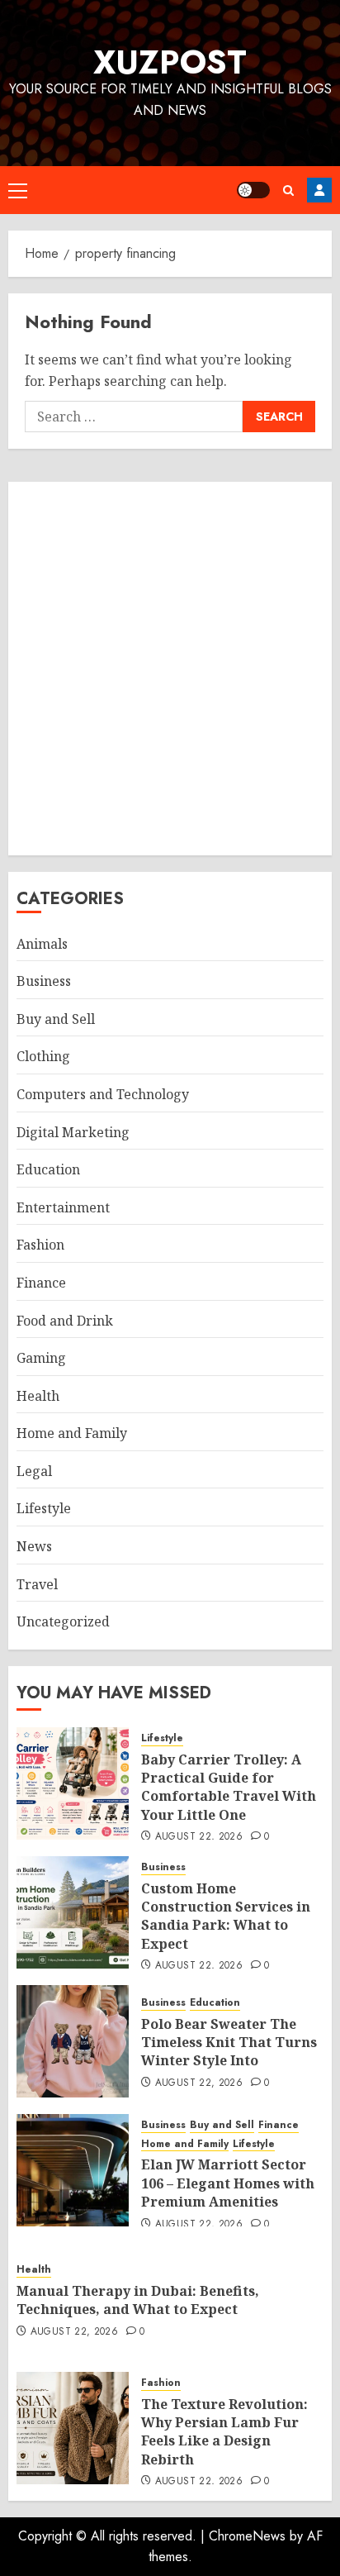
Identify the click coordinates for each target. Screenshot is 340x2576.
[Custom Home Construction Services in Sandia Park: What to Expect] (73, 1912)
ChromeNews (247, 2536)
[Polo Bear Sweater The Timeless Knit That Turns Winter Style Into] (73, 2041)
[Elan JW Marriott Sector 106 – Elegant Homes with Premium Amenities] (73, 2170)
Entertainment (63, 1207)
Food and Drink (65, 1321)
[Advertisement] (170, 669)
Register (319, 190)
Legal (34, 1471)
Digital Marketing (73, 1132)
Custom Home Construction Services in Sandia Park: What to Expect (226, 1916)
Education (48, 1169)
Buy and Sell (56, 1019)
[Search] (288, 190)
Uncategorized (63, 1621)
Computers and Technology (103, 1094)
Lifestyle (44, 1508)
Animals (42, 944)
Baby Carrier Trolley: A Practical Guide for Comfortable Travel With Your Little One (229, 1787)
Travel (37, 1584)
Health (38, 1396)
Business (44, 981)
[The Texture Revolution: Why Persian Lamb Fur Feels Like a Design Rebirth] (73, 2428)
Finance (41, 1283)
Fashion (40, 1245)
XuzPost (170, 62)
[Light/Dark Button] (253, 190)
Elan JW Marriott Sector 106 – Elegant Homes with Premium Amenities (228, 2183)
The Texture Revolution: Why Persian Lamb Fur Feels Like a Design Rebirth (224, 2432)
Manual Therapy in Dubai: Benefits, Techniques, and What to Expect (138, 2300)
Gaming (41, 1358)
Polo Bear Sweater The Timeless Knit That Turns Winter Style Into (229, 2043)
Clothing (43, 1056)
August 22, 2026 (199, 1837)
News (34, 1546)
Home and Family (72, 1433)
